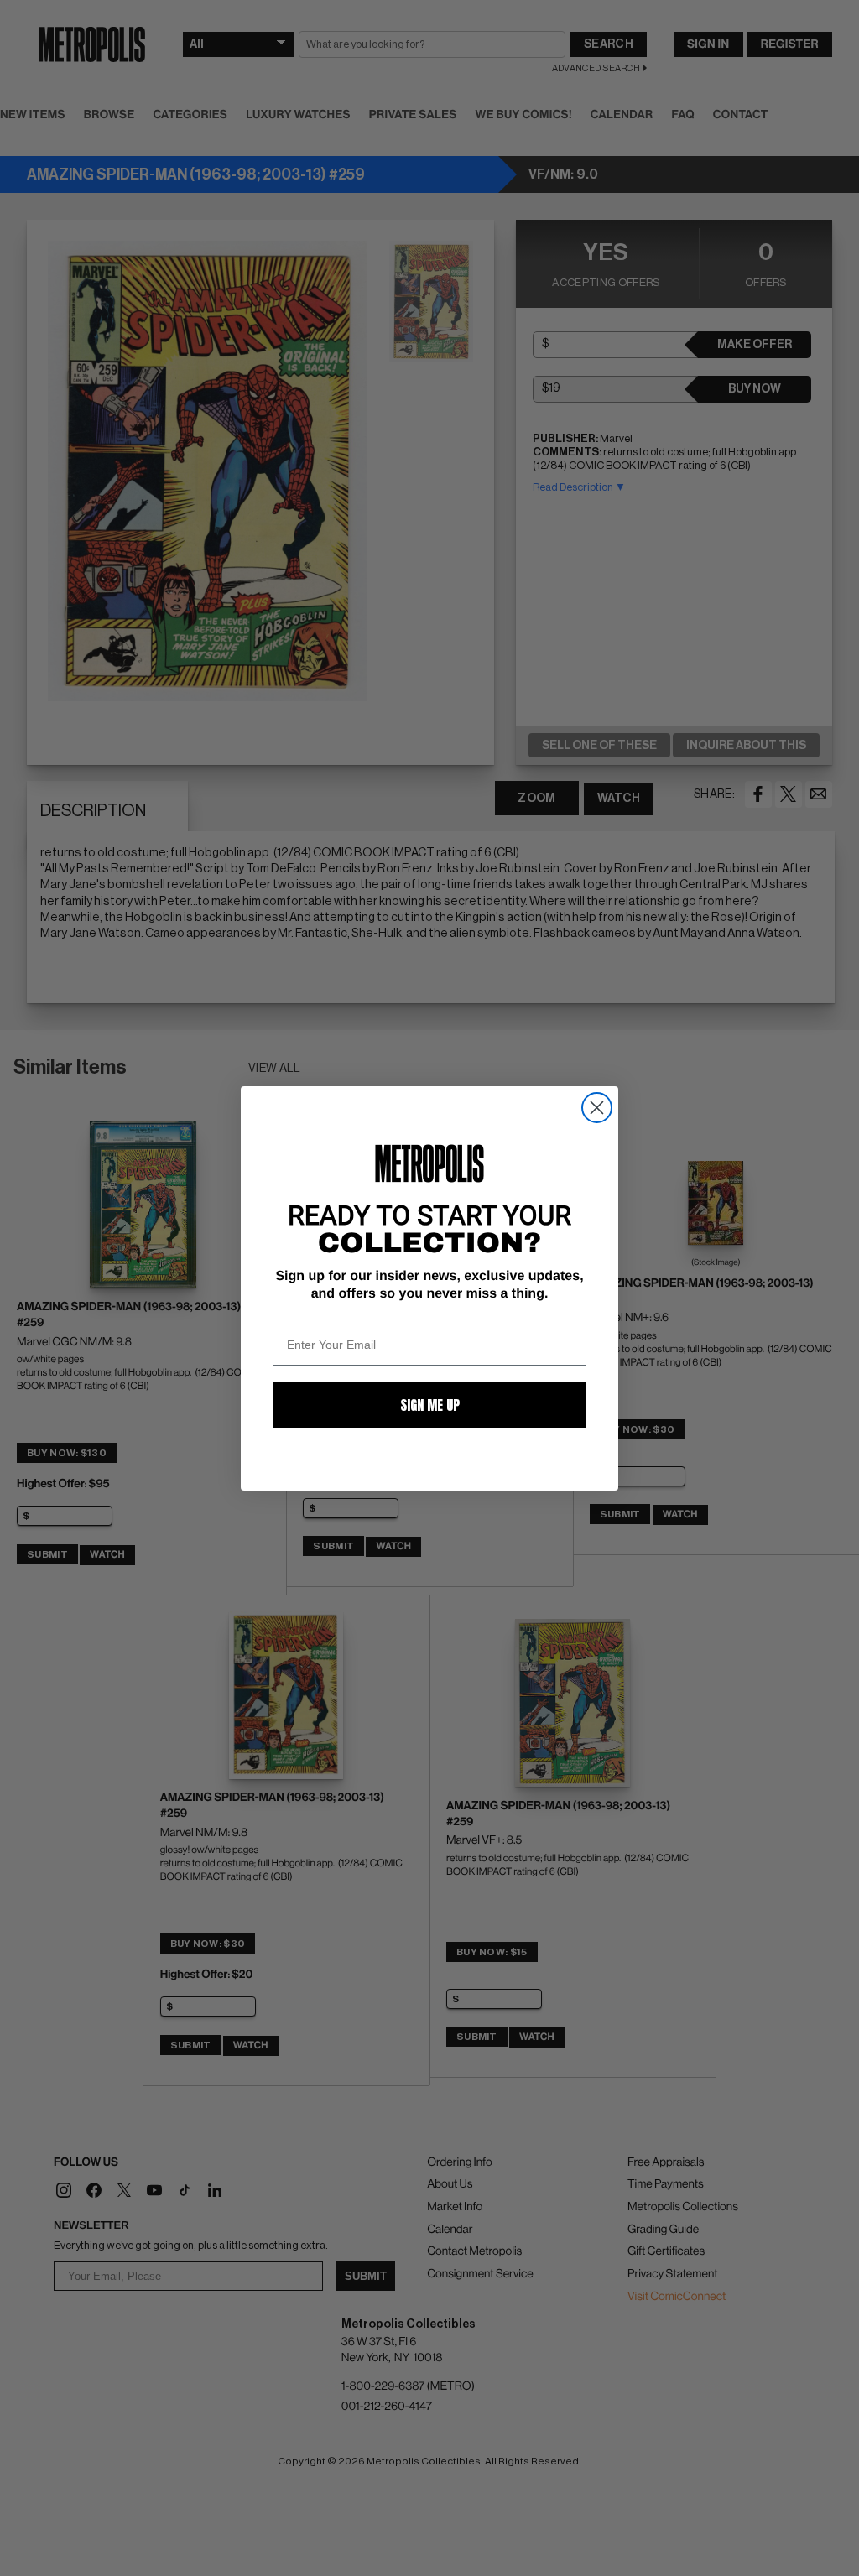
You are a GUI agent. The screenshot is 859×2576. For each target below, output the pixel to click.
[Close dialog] (597, 1108)
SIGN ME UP (430, 1405)
